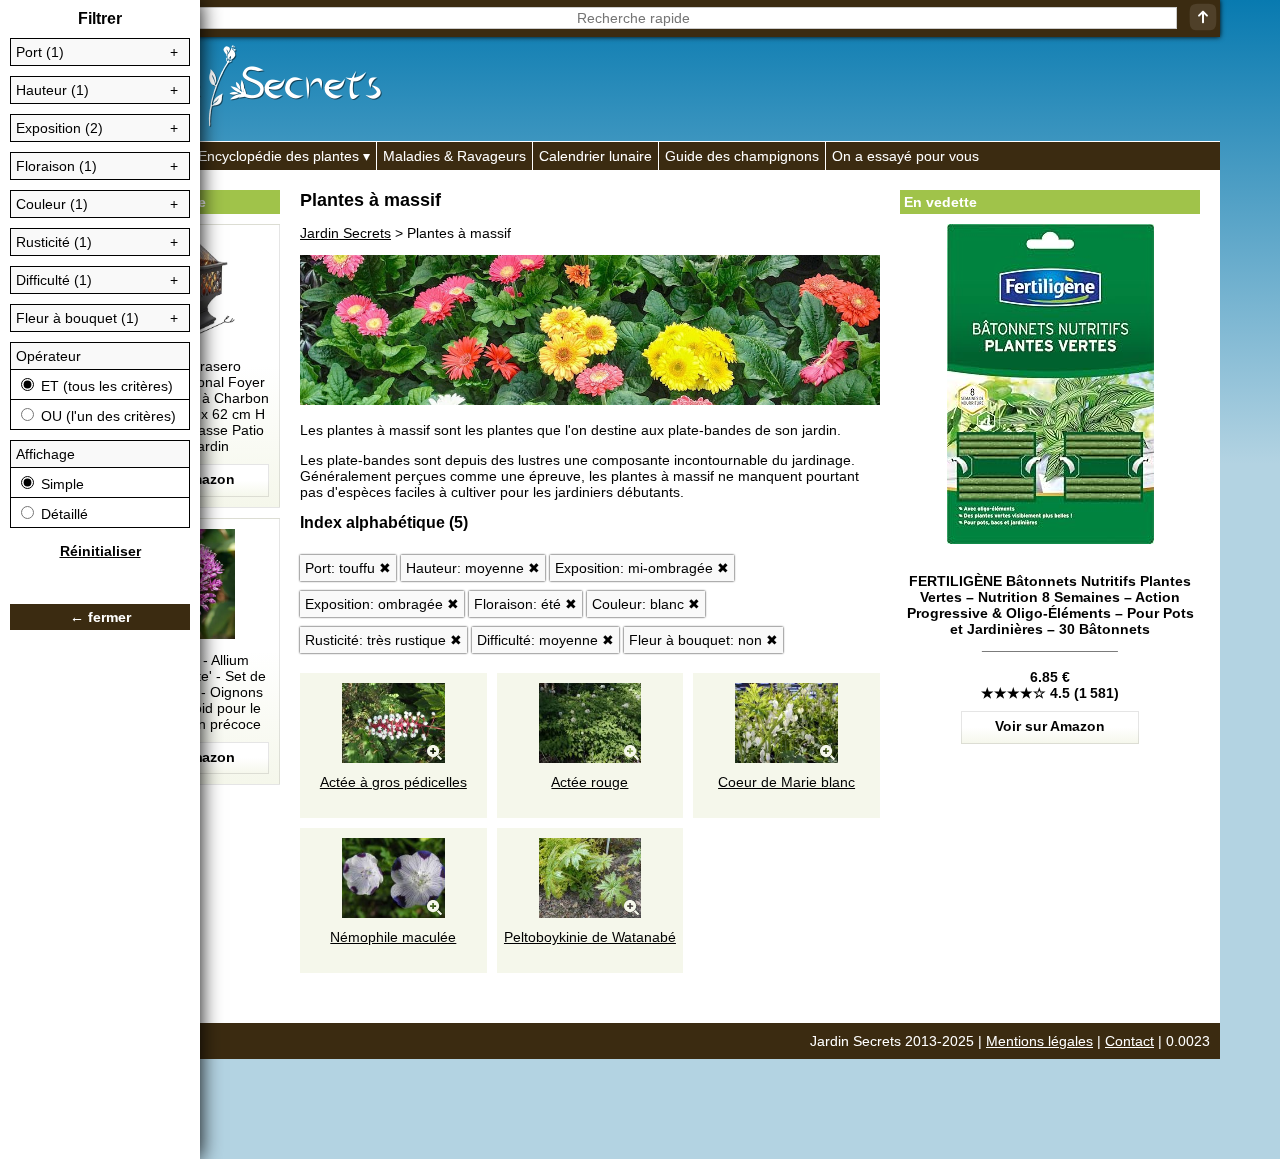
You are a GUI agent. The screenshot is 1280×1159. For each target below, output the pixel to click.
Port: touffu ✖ (348, 568)
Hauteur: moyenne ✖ (473, 568)
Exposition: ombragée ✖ (382, 604)
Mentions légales (1039, 1041)
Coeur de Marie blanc (786, 782)
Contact (1129, 1041)
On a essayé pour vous (905, 156)
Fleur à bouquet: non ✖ (703, 640)
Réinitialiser (100, 551)
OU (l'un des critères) (106, 416)
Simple (60, 484)
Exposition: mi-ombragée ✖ (642, 568)
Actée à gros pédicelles (393, 782)
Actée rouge (589, 782)
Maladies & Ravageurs (454, 156)
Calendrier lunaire (595, 156)
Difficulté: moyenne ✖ (545, 640)
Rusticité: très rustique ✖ (383, 640)
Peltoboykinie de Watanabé (590, 937)
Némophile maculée (393, 937)
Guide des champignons (742, 156)
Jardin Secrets (345, 233)
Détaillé (62, 514)
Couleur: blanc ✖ (646, 604)
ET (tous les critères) (105, 386)
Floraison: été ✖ (525, 604)
